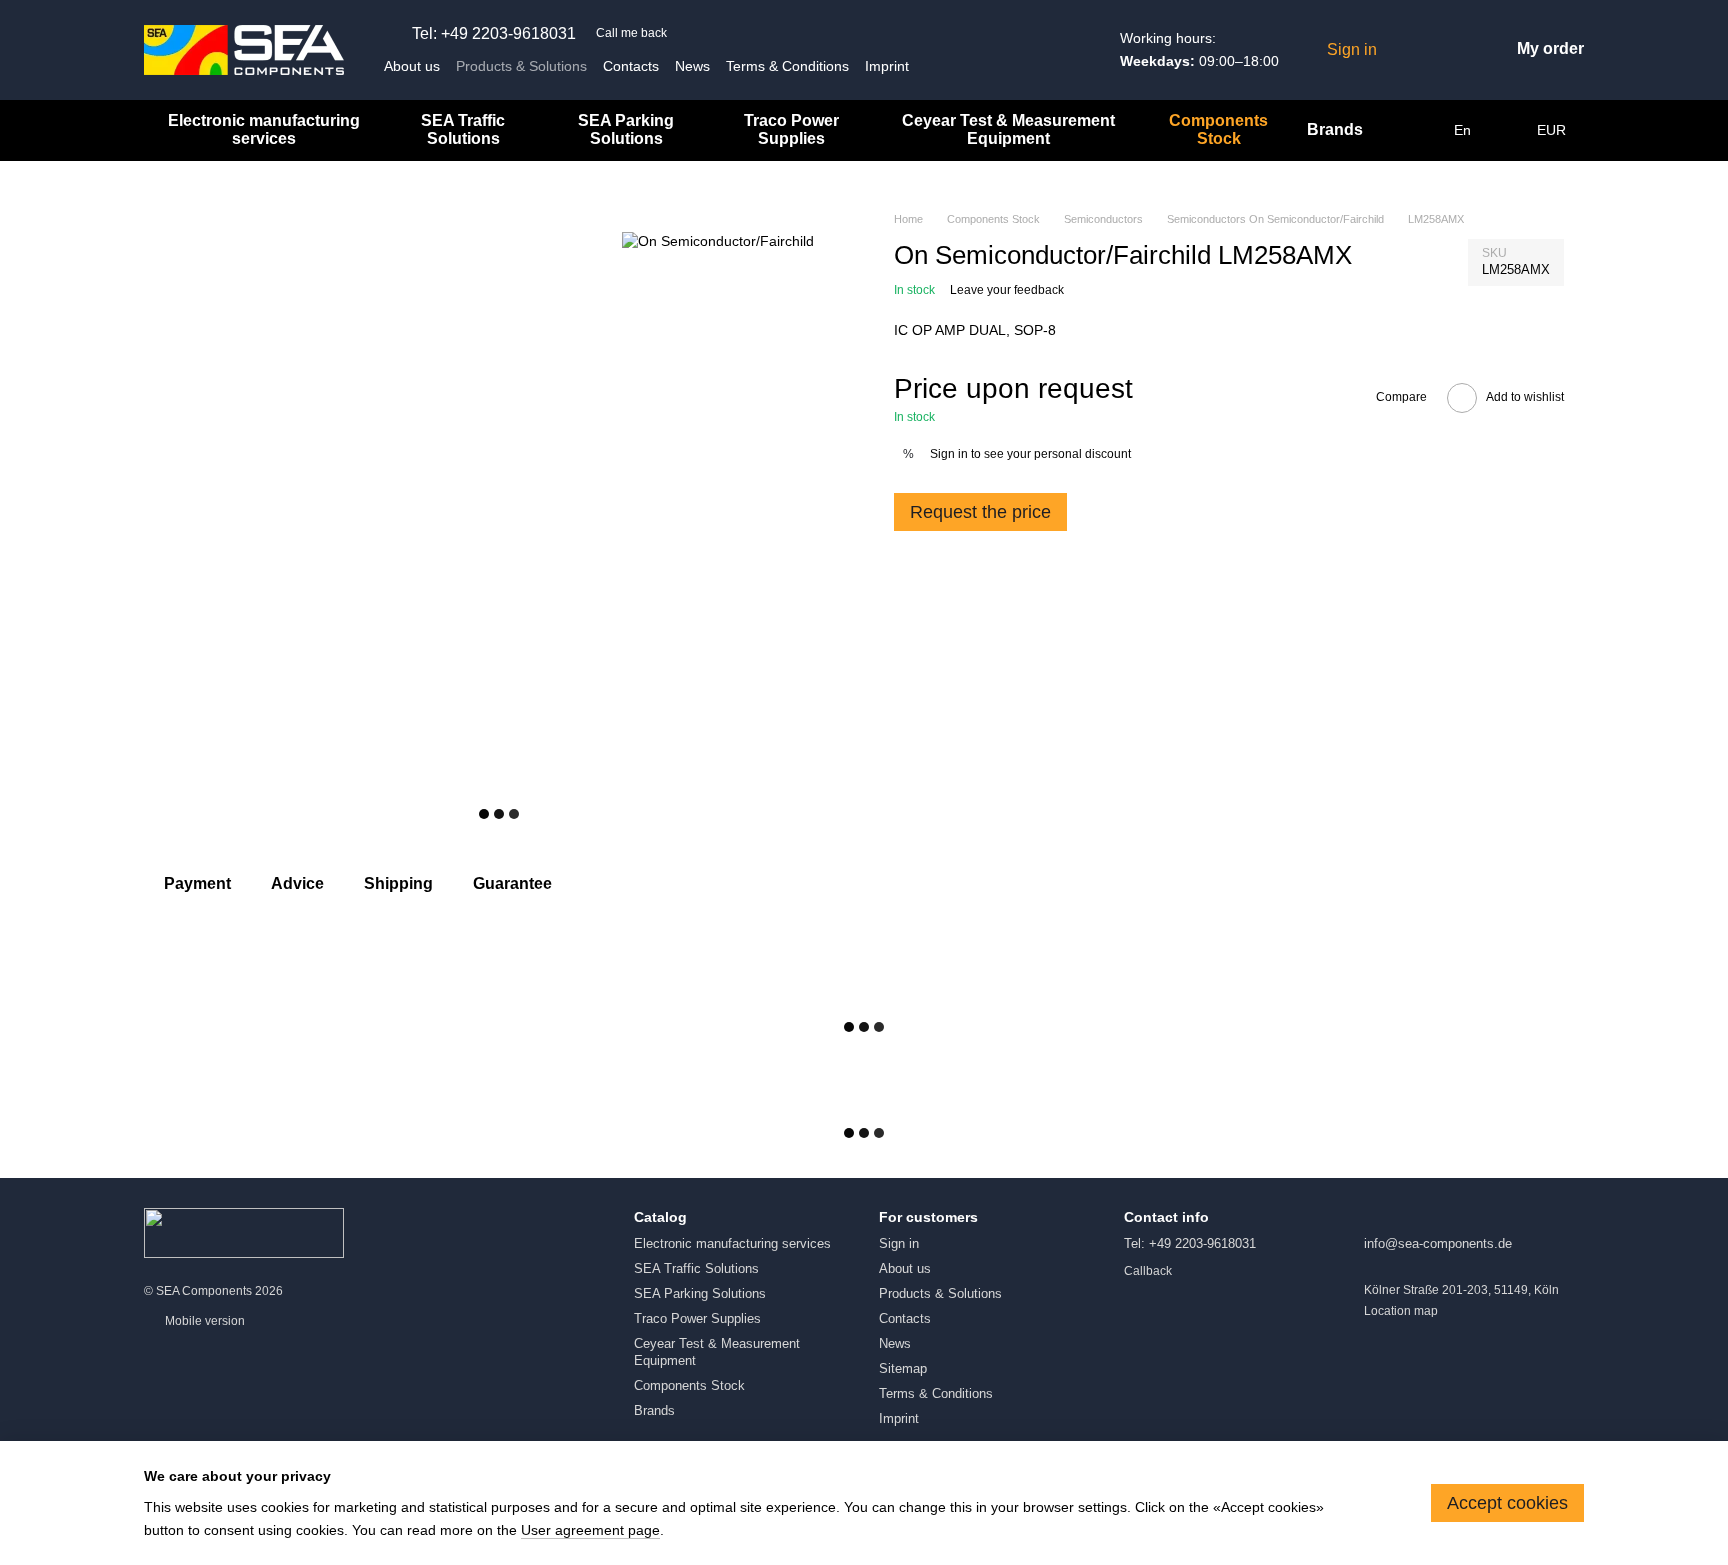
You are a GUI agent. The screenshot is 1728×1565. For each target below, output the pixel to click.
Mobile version (203, 1321)
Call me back (631, 33)
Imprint (887, 66)
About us (412, 66)
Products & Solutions (521, 66)
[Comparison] (1447, 50)
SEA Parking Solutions (626, 129)
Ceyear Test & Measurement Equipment (1008, 129)
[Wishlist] (1407, 50)
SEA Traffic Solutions (463, 129)
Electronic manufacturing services (264, 129)
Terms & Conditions (787, 66)
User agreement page (590, 1530)
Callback (1148, 1271)
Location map (1401, 1311)
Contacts (631, 66)
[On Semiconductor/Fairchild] (718, 240)
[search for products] (1414, 130)
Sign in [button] (949, 453)
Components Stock (1218, 129)
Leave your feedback (1007, 290)
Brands (1335, 129)
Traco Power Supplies (791, 129)
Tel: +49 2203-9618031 (494, 34)
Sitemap (903, 1368)
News (692, 66)
